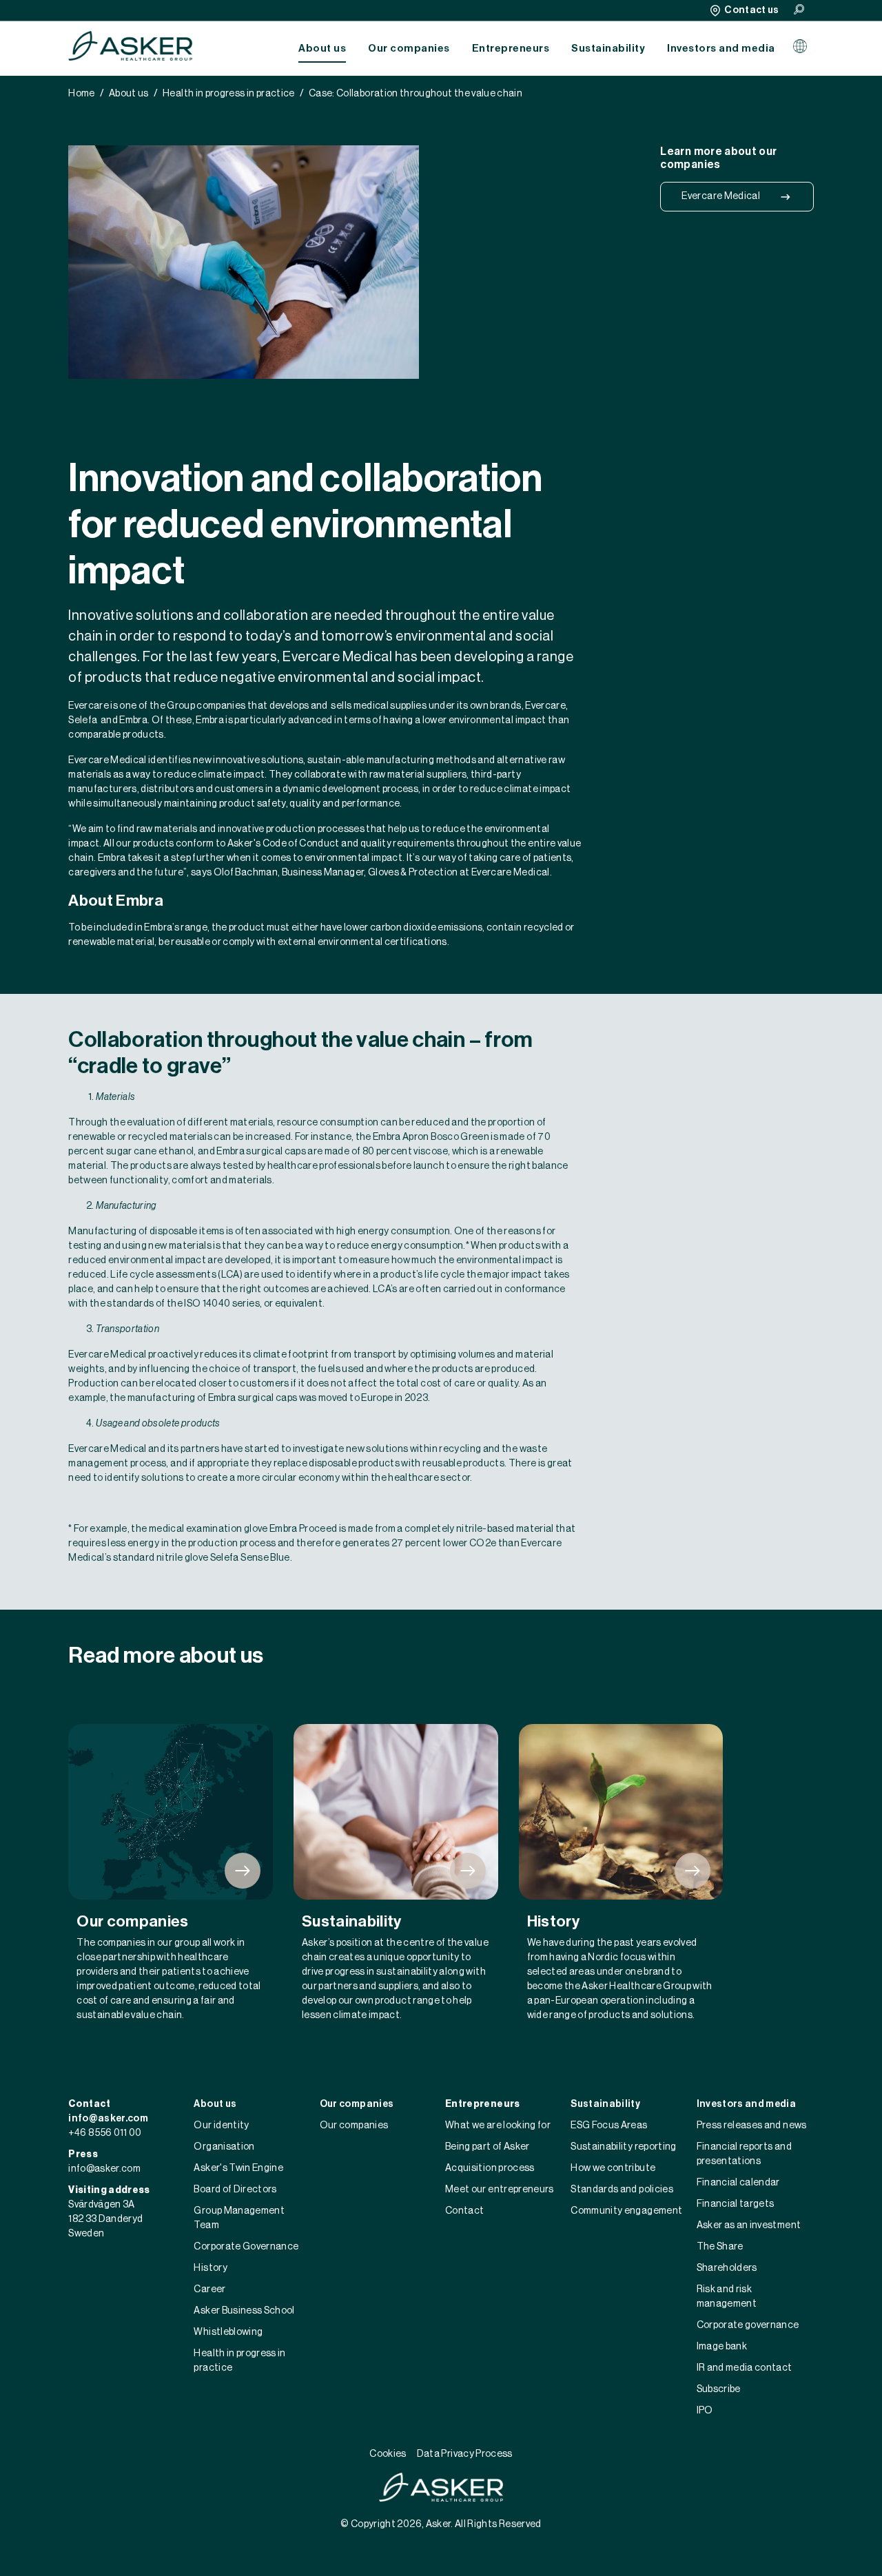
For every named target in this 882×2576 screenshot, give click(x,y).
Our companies (409, 49)
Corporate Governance (246, 2247)
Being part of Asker (488, 2147)
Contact (464, 2211)
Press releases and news (752, 2126)
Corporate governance (748, 2325)
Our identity (221, 2126)
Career (209, 2289)
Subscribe (719, 2389)
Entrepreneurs (511, 49)
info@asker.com (108, 2119)
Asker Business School (244, 2311)
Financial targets (736, 2204)
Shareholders (727, 2268)
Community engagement (626, 2211)
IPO (705, 2411)
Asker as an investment (749, 2225)
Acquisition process (490, 2168)
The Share (720, 2247)
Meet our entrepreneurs (500, 2190)
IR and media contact (745, 2368)
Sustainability (608, 49)
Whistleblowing (228, 2332)
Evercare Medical (721, 196)
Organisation (224, 2147)
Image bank (722, 2347)
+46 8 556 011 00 (105, 2133)
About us (322, 49)
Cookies (388, 2454)
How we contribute (613, 2168)
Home (81, 94)
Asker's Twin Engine (238, 2168)
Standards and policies (622, 2190)
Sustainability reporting (623, 2147)
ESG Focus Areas (609, 2126)
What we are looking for (498, 2126)
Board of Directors (235, 2190)
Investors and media (721, 49)
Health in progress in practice (229, 94)
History (210, 2268)
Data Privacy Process (465, 2454)
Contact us (752, 10)
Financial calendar (738, 2183)
